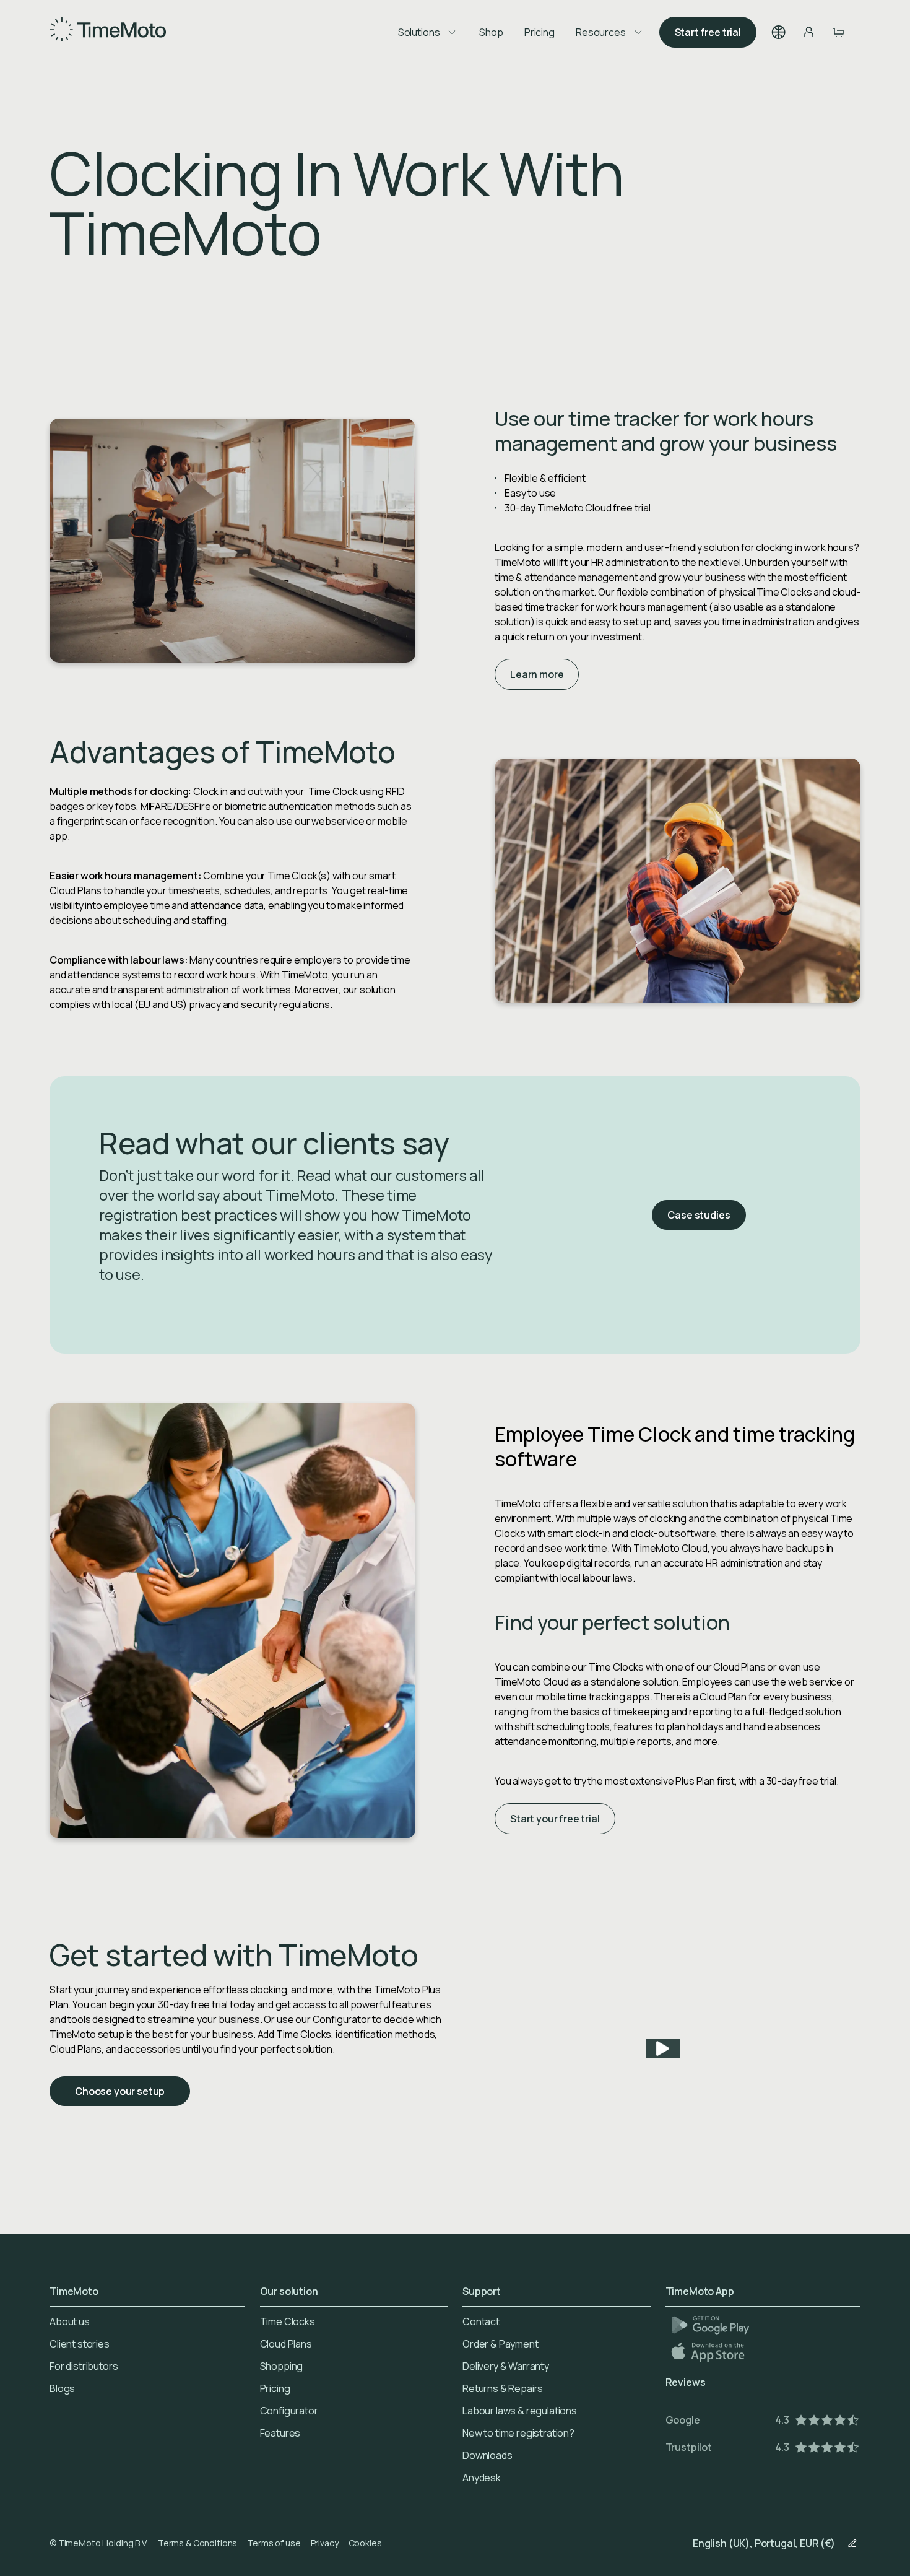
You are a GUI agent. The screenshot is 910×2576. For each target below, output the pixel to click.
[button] (779, 32)
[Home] (108, 32)
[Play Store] (710, 2325)
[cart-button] (838, 32)
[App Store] (709, 2352)
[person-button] (808, 32)
